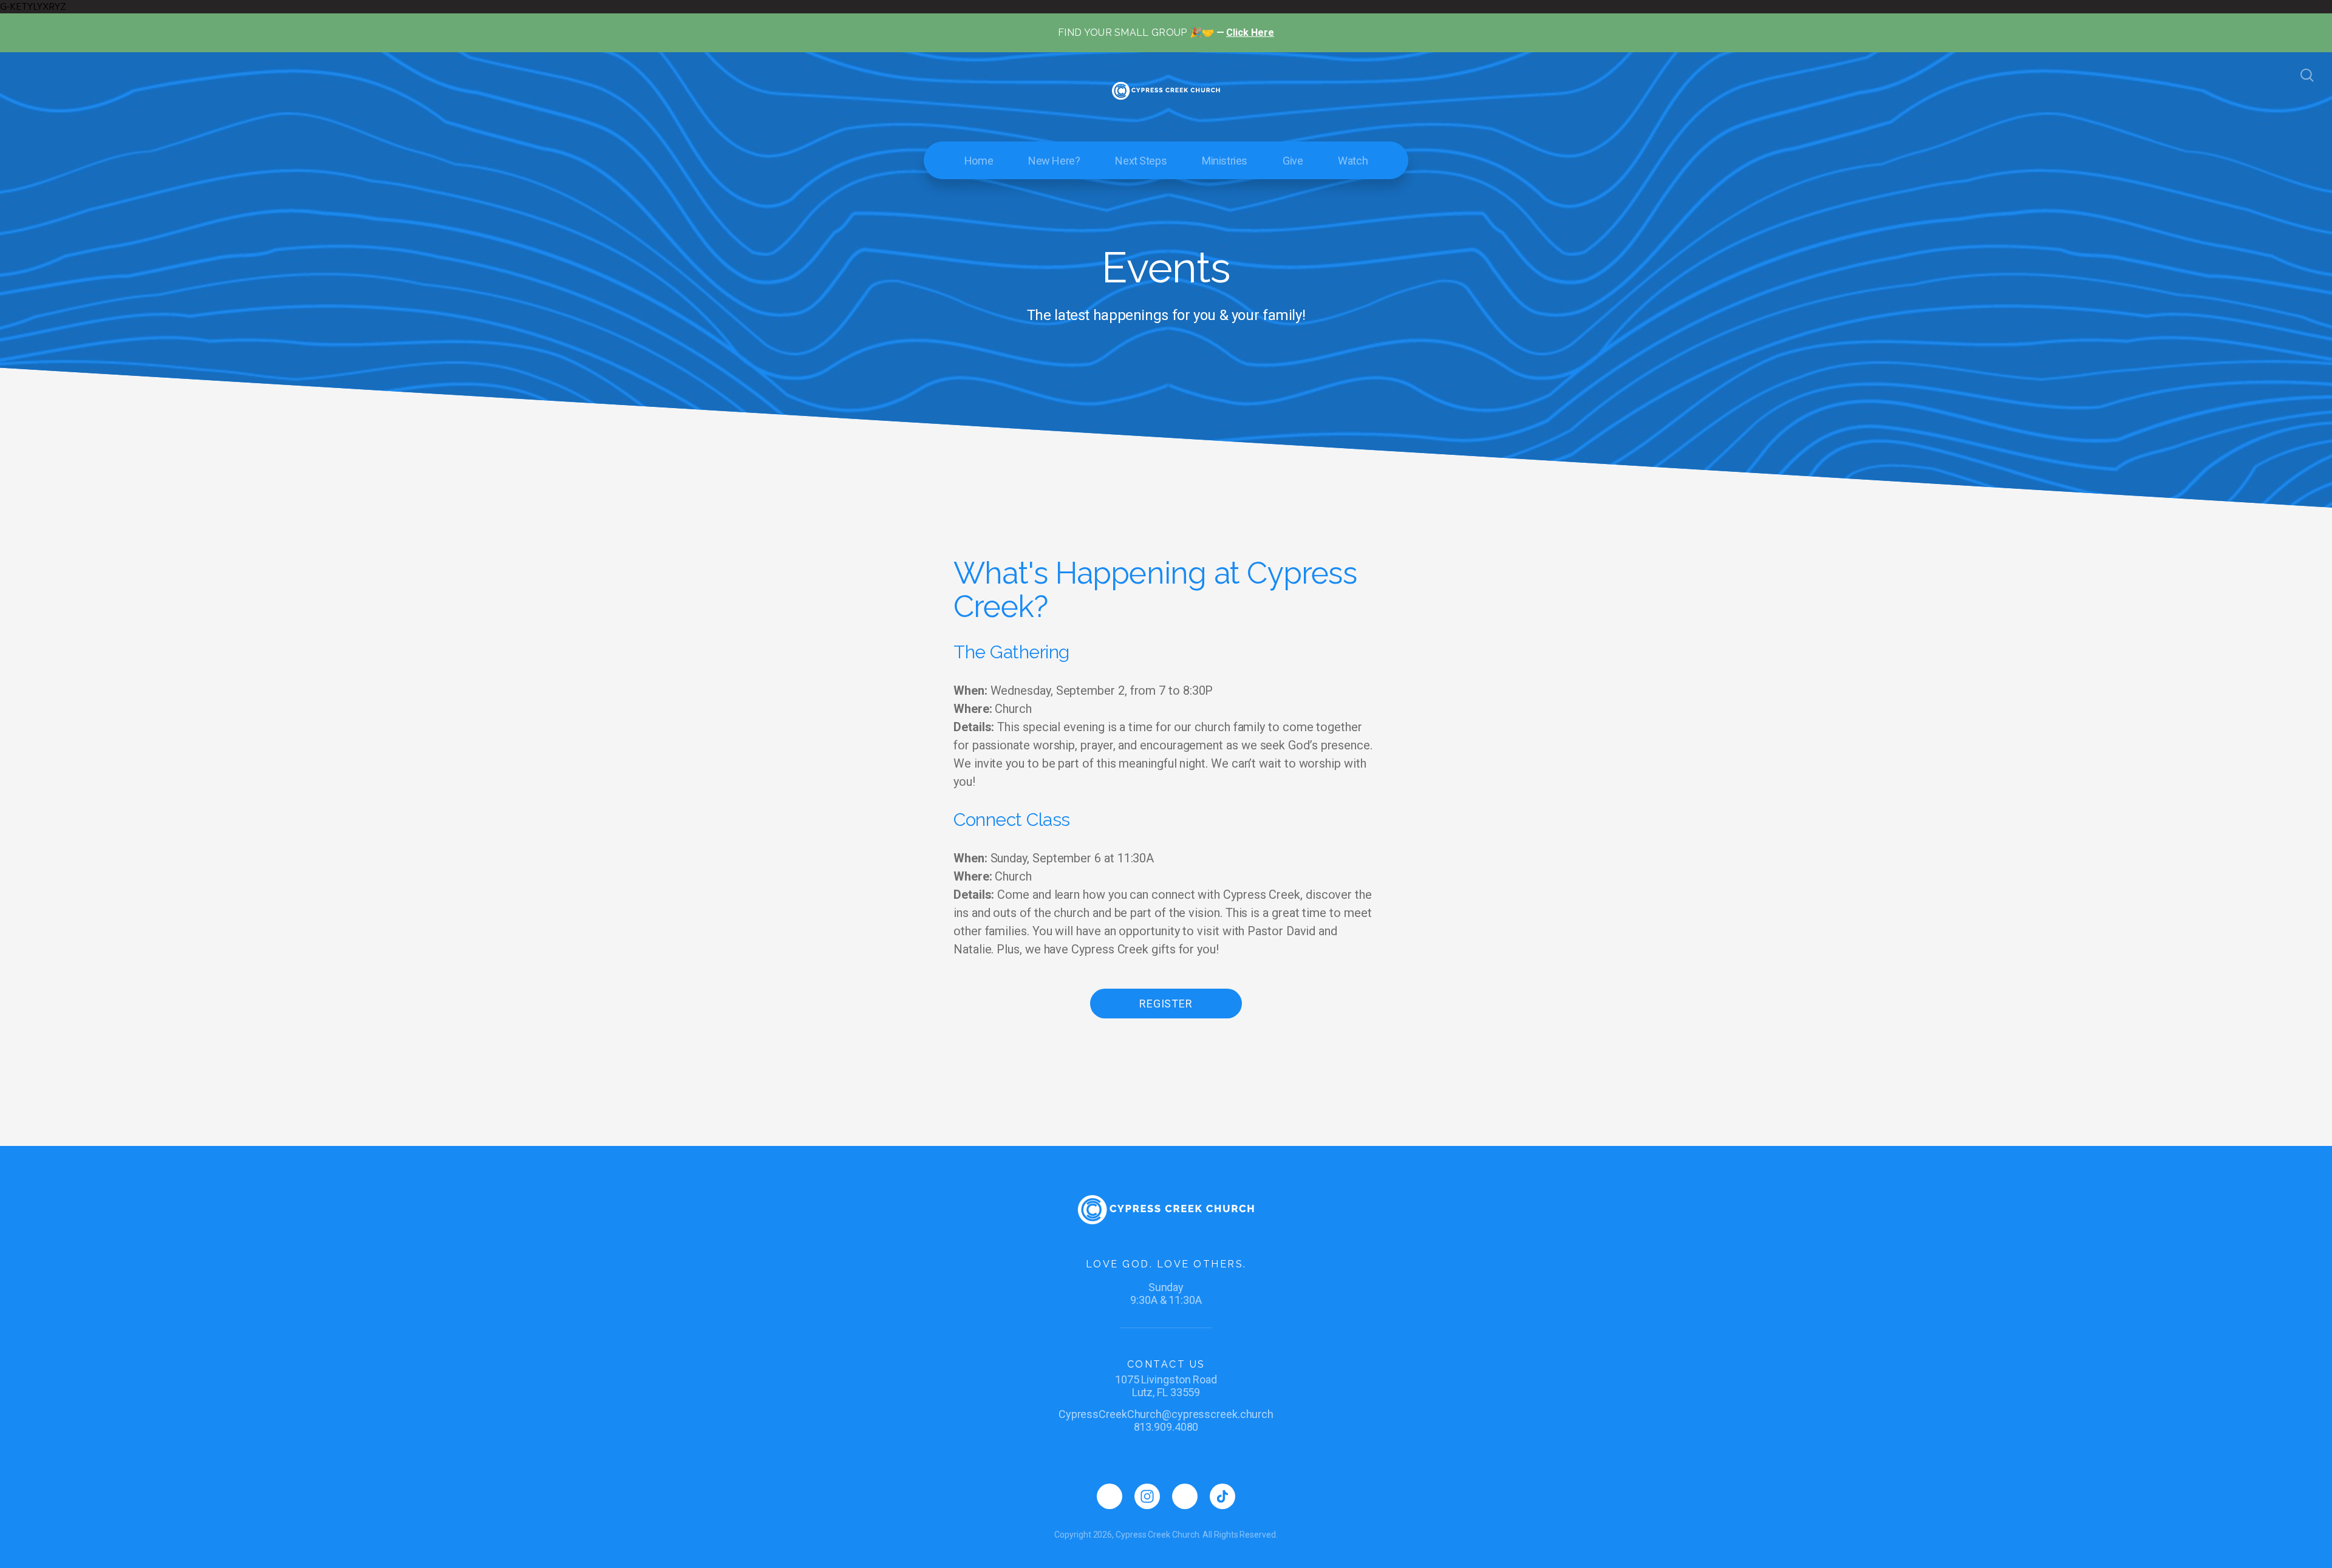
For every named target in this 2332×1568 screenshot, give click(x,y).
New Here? (1054, 161)
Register (1166, 1004)
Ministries (1225, 161)
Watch (1353, 161)
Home (979, 161)
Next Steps (1141, 161)
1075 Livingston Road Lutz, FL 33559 (1166, 1386)
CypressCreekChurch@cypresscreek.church (1166, 1414)
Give (1293, 161)
